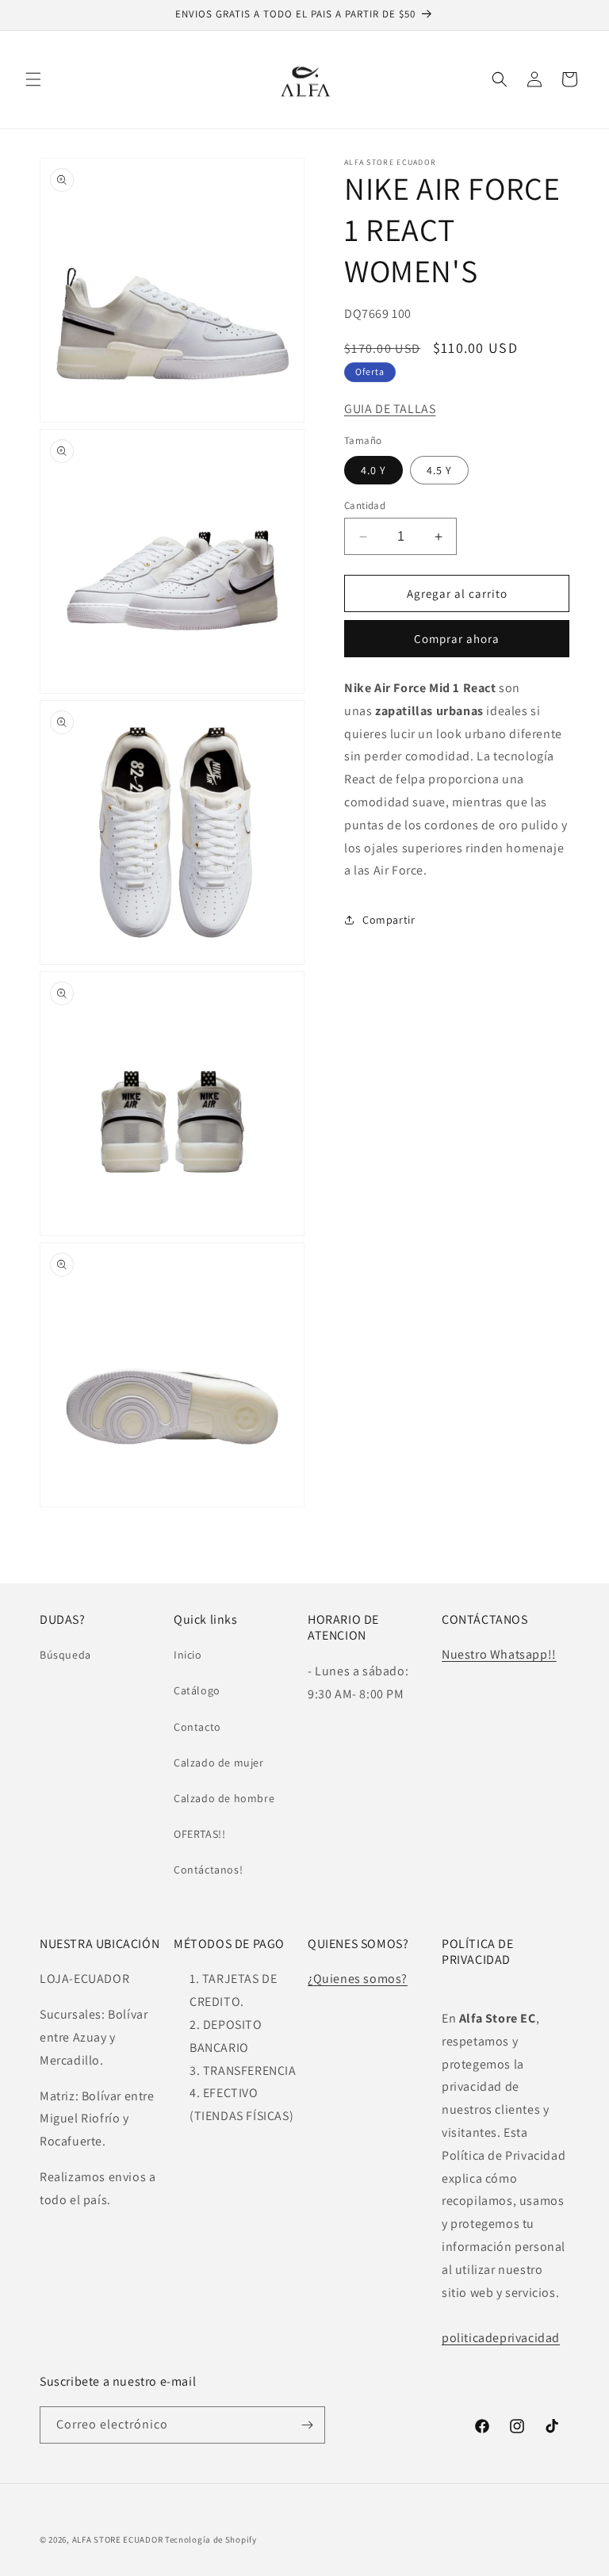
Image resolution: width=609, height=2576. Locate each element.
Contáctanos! (208, 1870)
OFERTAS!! (199, 1834)
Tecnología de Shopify (211, 2540)
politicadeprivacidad (501, 2338)
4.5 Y (439, 470)
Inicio (188, 1655)
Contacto (197, 1727)
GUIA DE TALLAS (390, 409)
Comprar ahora (457, 639)
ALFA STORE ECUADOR (119, 2540)
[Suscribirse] (307, 2425)
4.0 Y (373, 470)
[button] (33, 79)
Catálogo (197, 1690)
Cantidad (365, 505)
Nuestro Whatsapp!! (499, 1654)
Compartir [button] (389, 920)
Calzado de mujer (219, 1763)
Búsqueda (65, 1655)
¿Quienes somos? (358, 1979)
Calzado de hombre (224, 1798)
